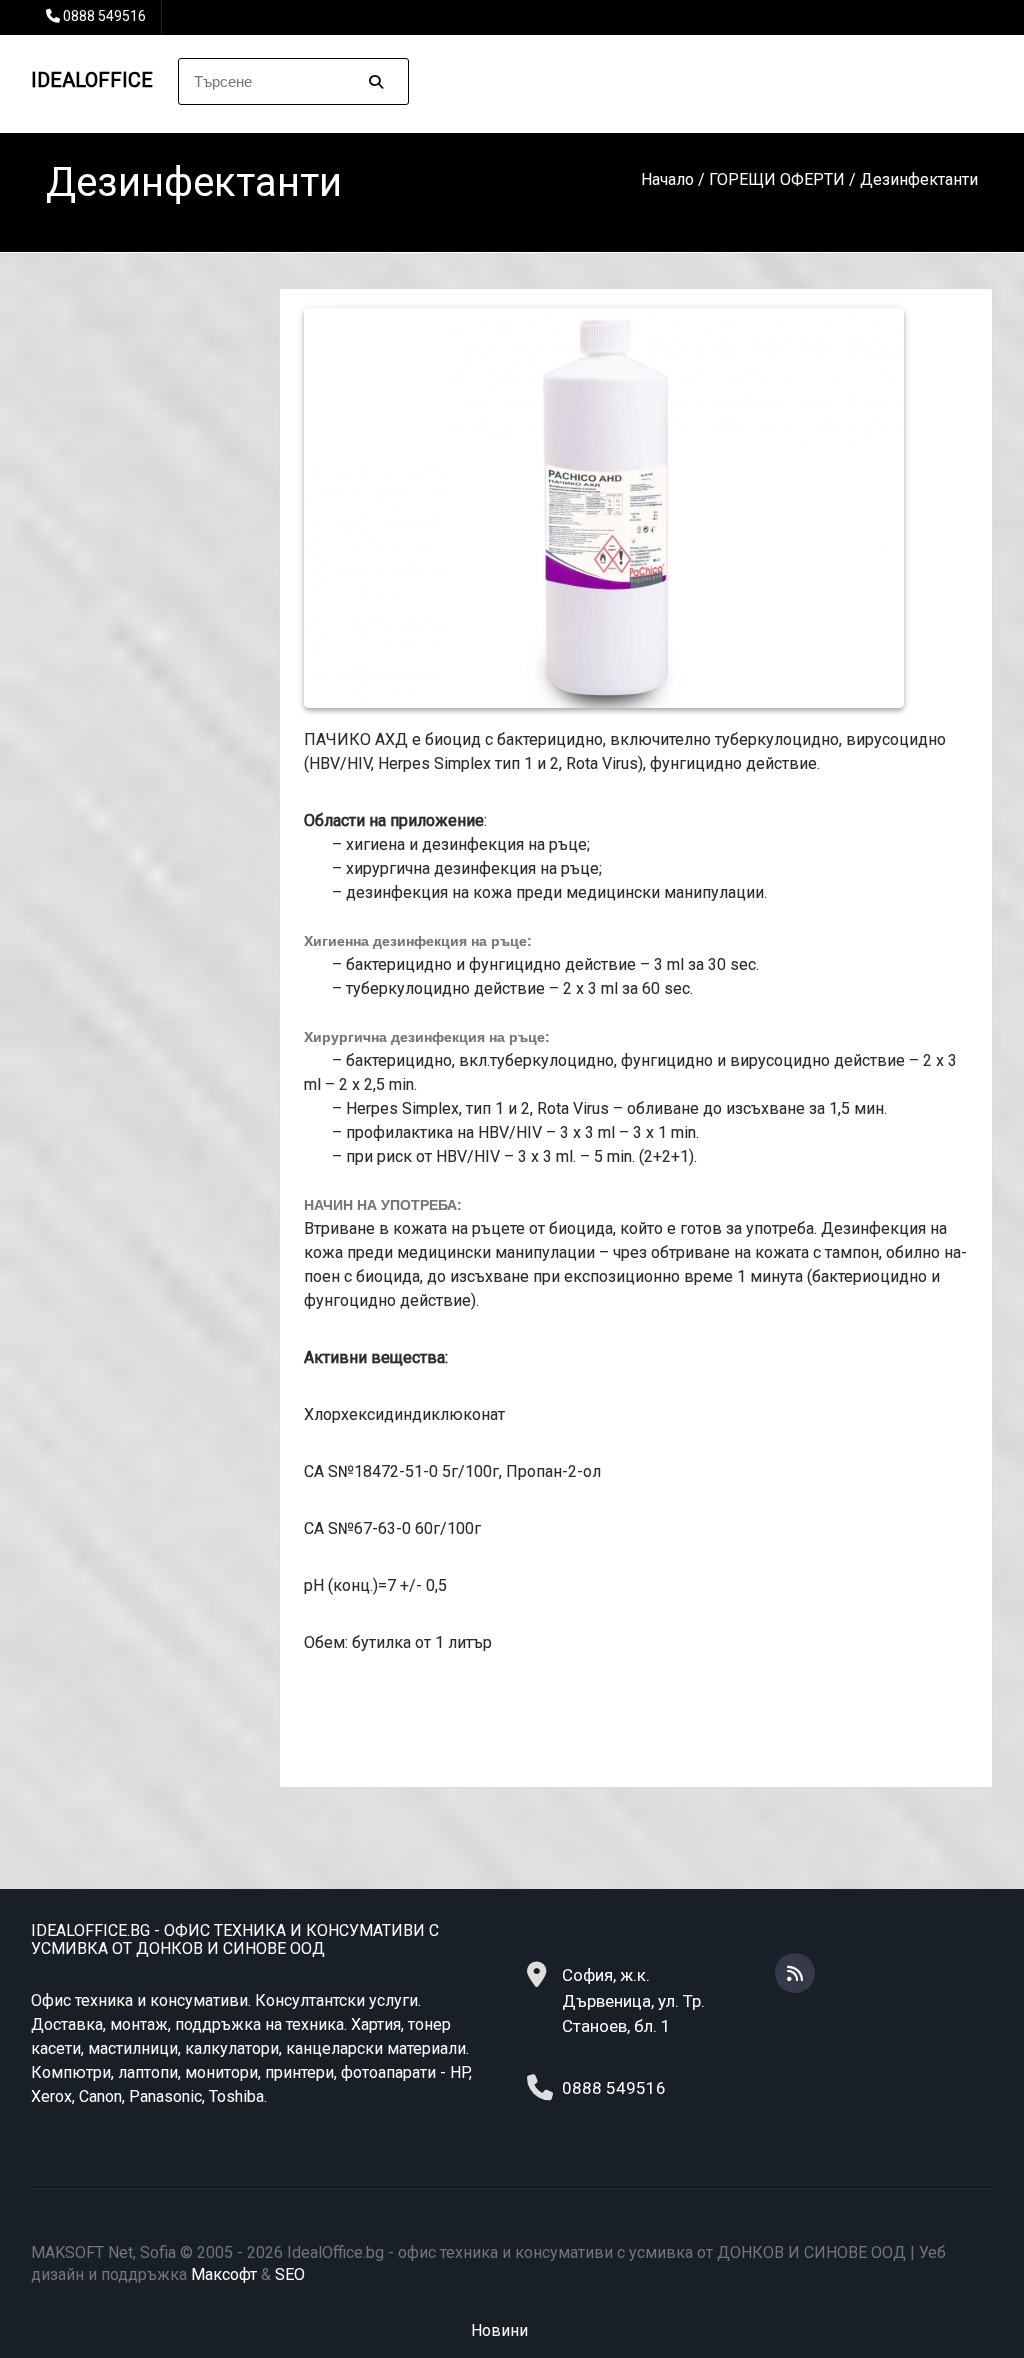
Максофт (224, 2274)
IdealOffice (92, 80)
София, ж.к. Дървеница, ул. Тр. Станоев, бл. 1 (633, 2000)
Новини (499, 2330)
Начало (667, 179)
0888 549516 (104, 16)
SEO (290, 2274)
